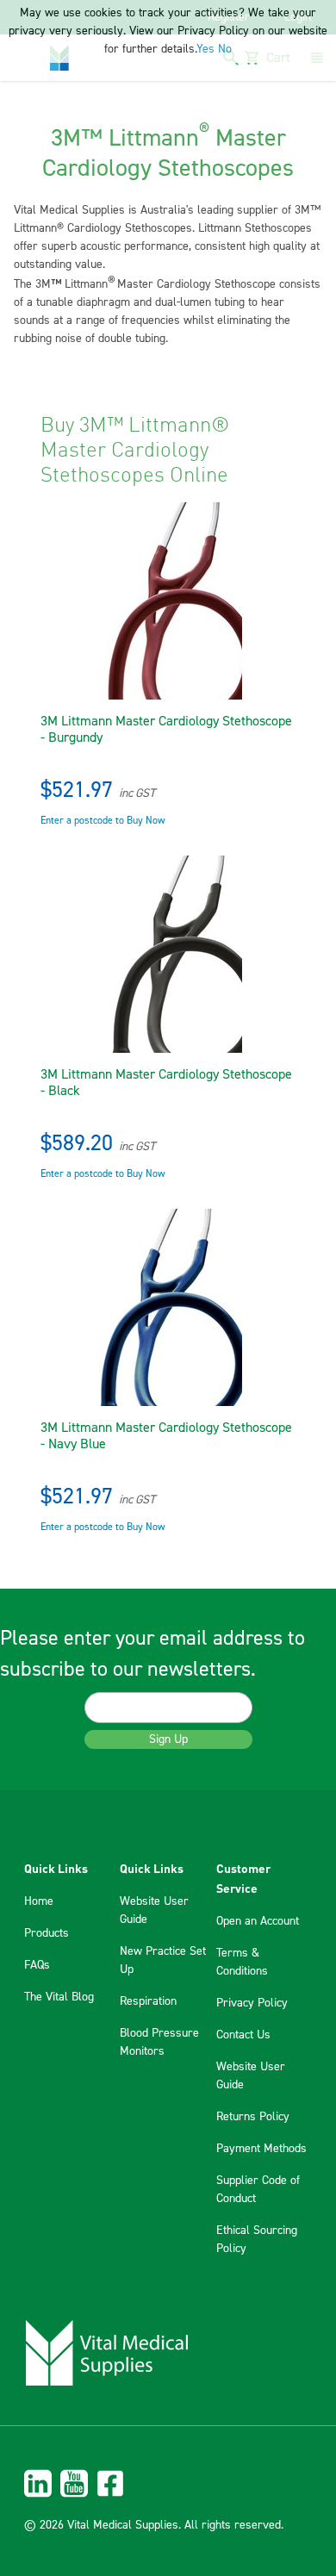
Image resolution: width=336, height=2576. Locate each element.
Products (47, 1933)
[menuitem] (168, 2483)
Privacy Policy (252, 2003)
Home (39, 1901)
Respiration (148, 2001)
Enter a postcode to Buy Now (103, 821)
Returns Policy (253, 2117)
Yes (205, 49)
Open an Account (258, 1921)
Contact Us (243, 2035)
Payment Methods (261, 2149)
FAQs (37, 1965)
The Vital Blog (59, 1997)
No (225, 49)
